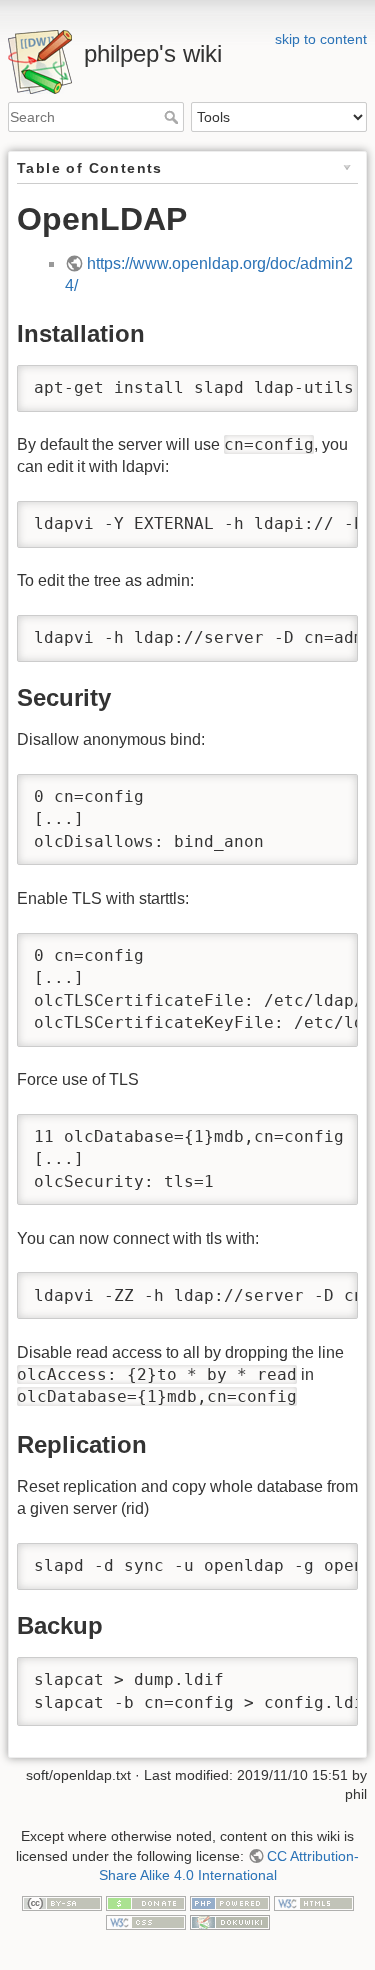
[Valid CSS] (146, 1922)
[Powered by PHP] (230, 1902)
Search (173, 117)
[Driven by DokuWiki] (230, 1922)
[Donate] (146, 1902)
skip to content (321, 39)
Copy (324, 382)
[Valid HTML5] (314, 1902)
